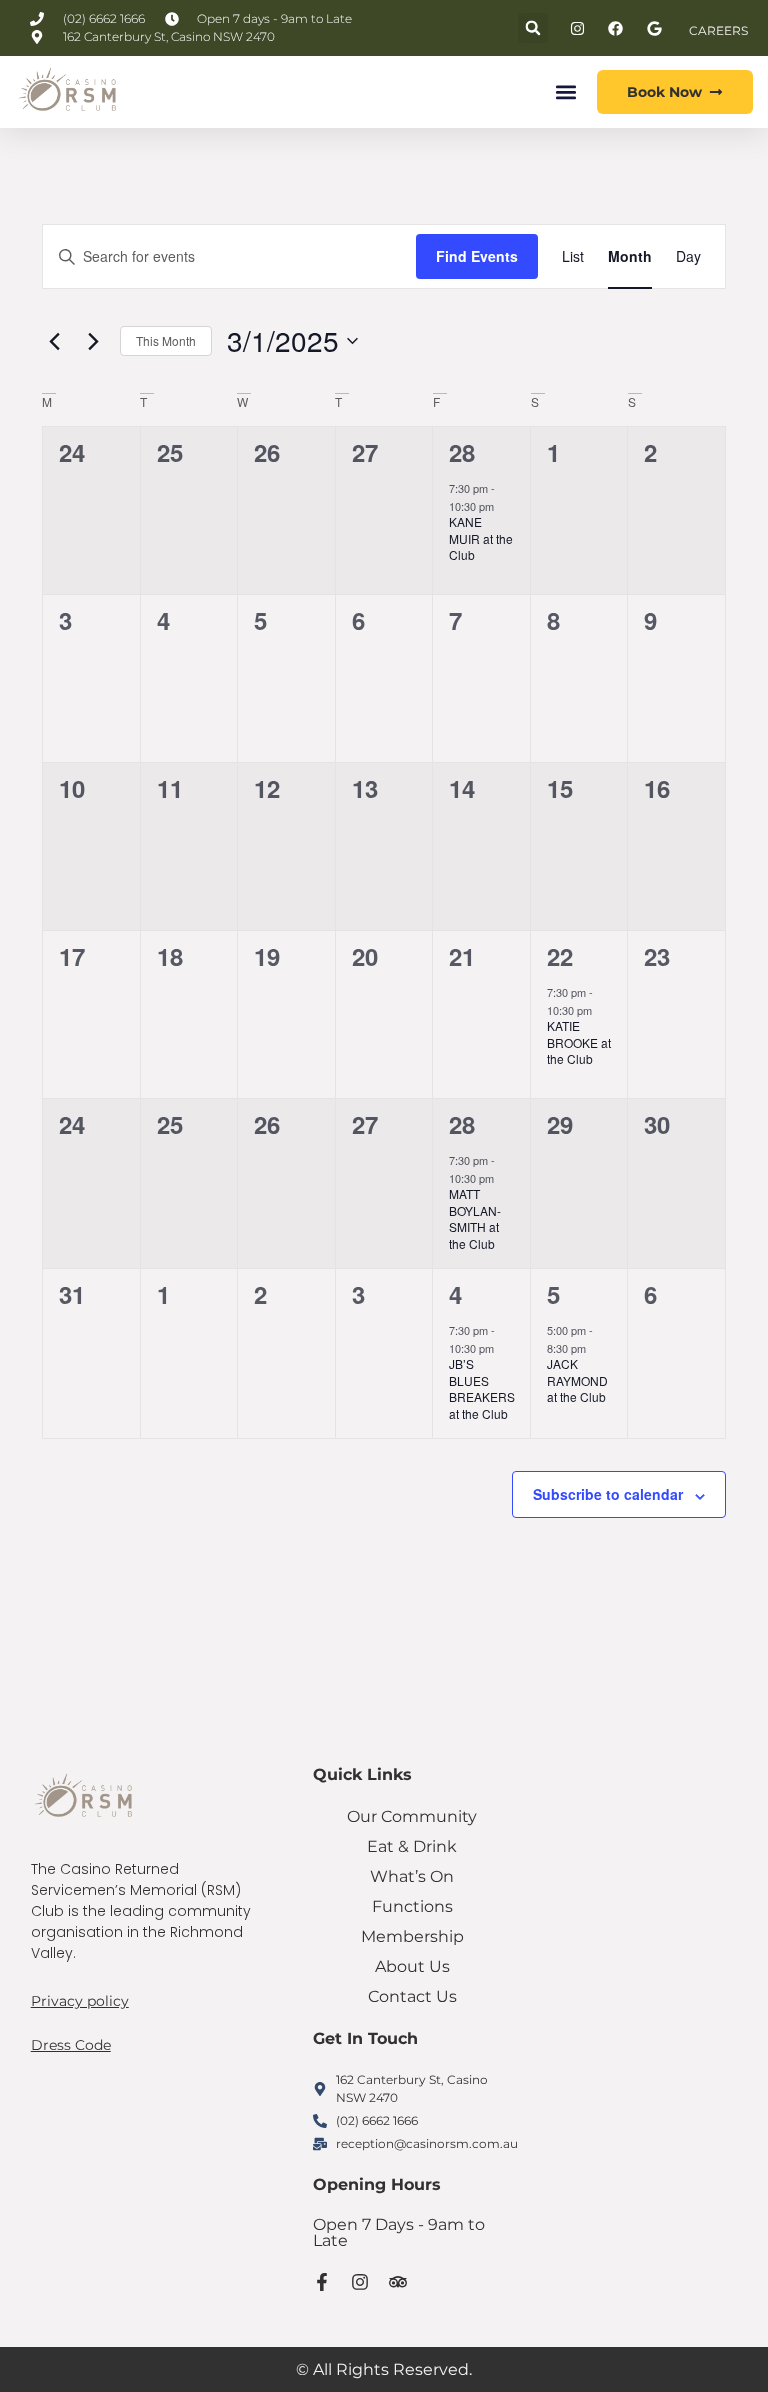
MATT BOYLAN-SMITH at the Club (475, 1218)
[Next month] (93, 341)
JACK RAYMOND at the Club (577, 1380)
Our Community (412, 1816)
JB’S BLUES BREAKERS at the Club (482, 1388)
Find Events (477, 256)
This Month (166, 340)
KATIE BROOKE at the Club (579, 1042)
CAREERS (718, 30)
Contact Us (412, 1996)
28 (462, 452)
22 (560, 956)
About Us (412, 1966)
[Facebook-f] (322, 2282)
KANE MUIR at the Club (481, 538)
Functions (412, 1906)
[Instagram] (360, 2282)
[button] (533, 28)
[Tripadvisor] (398, 2282)
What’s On (412, 1876)
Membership (412, 1936)
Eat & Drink (412, 1846)
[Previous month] (54, 341)
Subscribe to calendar (608, 1494)
